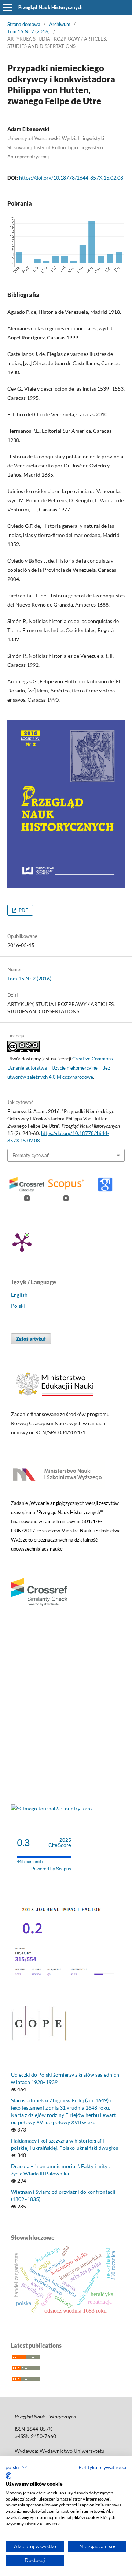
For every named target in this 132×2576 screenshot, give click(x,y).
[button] (16, 2467)
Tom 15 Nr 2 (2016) (29, 31)
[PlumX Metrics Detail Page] (22, 1242)
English (19, 1295)
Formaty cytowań (31, 1155)
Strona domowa (24, 24)
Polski (18, 1306)
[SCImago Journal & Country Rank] (52, 1808)
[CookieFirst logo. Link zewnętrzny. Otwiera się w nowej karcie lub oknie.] (8, 2476)
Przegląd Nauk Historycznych (51, 7)
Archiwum (60, 24)
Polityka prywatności (102, 2467)
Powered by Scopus (51, 1869)
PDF (23, 910)
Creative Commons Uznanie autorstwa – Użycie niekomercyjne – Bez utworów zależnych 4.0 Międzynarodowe (60, 1068)
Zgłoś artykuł (31, 1339)
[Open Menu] (7, 7)
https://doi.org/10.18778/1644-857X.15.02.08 (71, 178)
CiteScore (60, 1843)
